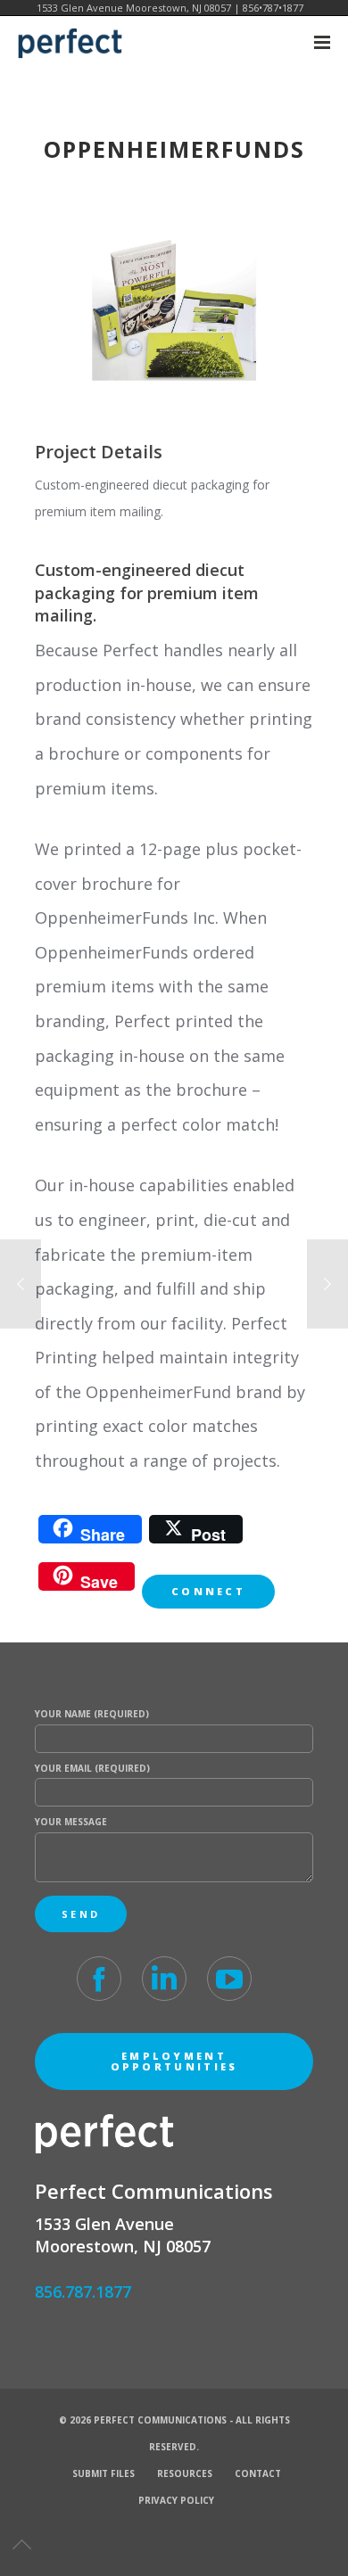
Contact (258, 2473)
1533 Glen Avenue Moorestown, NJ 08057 (134, 8)
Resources (185, 2473)
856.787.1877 (83, 2292)
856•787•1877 (273, 8)
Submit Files (104, 2473)
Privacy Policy (176, 2500)
